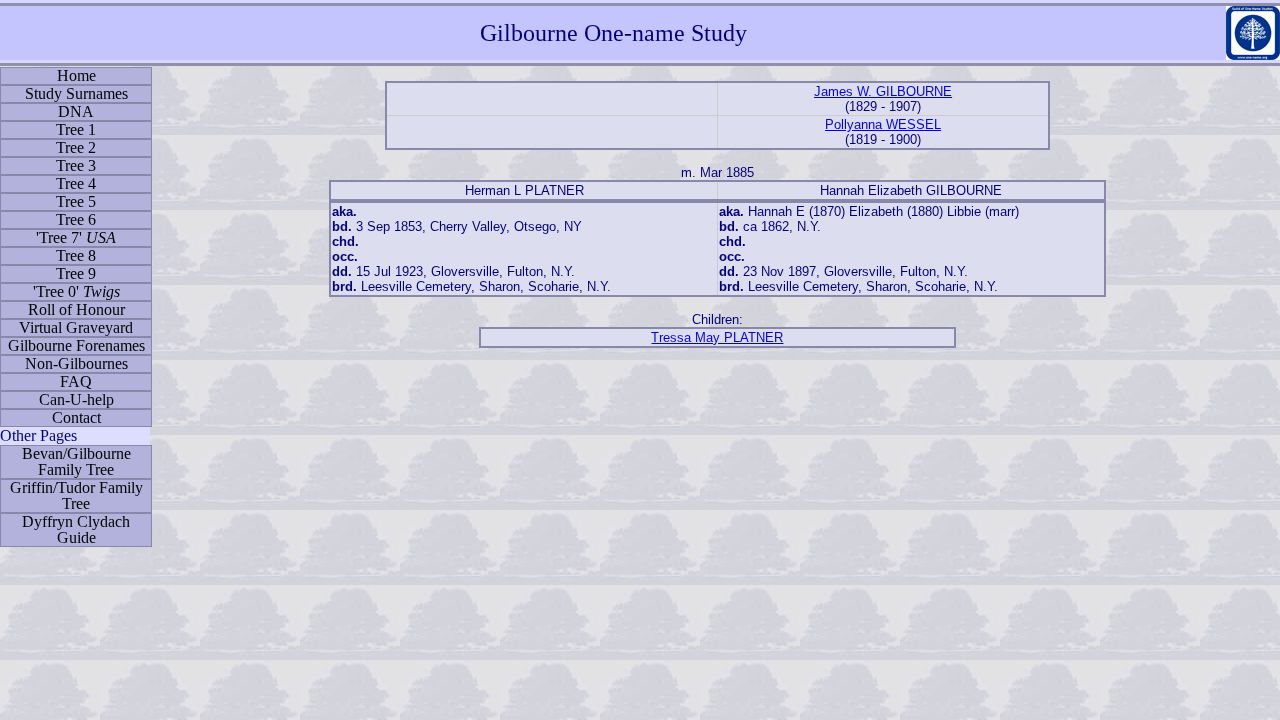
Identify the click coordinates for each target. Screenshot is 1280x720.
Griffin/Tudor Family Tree (76, 495)
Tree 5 (76, 201)
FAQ (76, 381)
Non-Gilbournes (76, 363)
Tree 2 (76, 147)
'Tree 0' (76, 291)
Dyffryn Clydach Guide (76, 529)
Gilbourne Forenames (76, 345)
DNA (76, 111)
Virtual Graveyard (76, 327)
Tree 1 (76, 129)
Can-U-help (76, 399)
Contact (76, 417)
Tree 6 (76, 219)
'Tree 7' (76, 237)
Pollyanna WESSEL (883, 124)
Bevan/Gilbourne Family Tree (76, 461)
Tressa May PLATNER (717, 337)
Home (76, 75)
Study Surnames (76, 93)
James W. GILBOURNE (883, 91)
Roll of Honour (76, 309)
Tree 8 (76, 255)
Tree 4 (76, 183)
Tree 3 (76, 165)
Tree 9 (76, 273)
